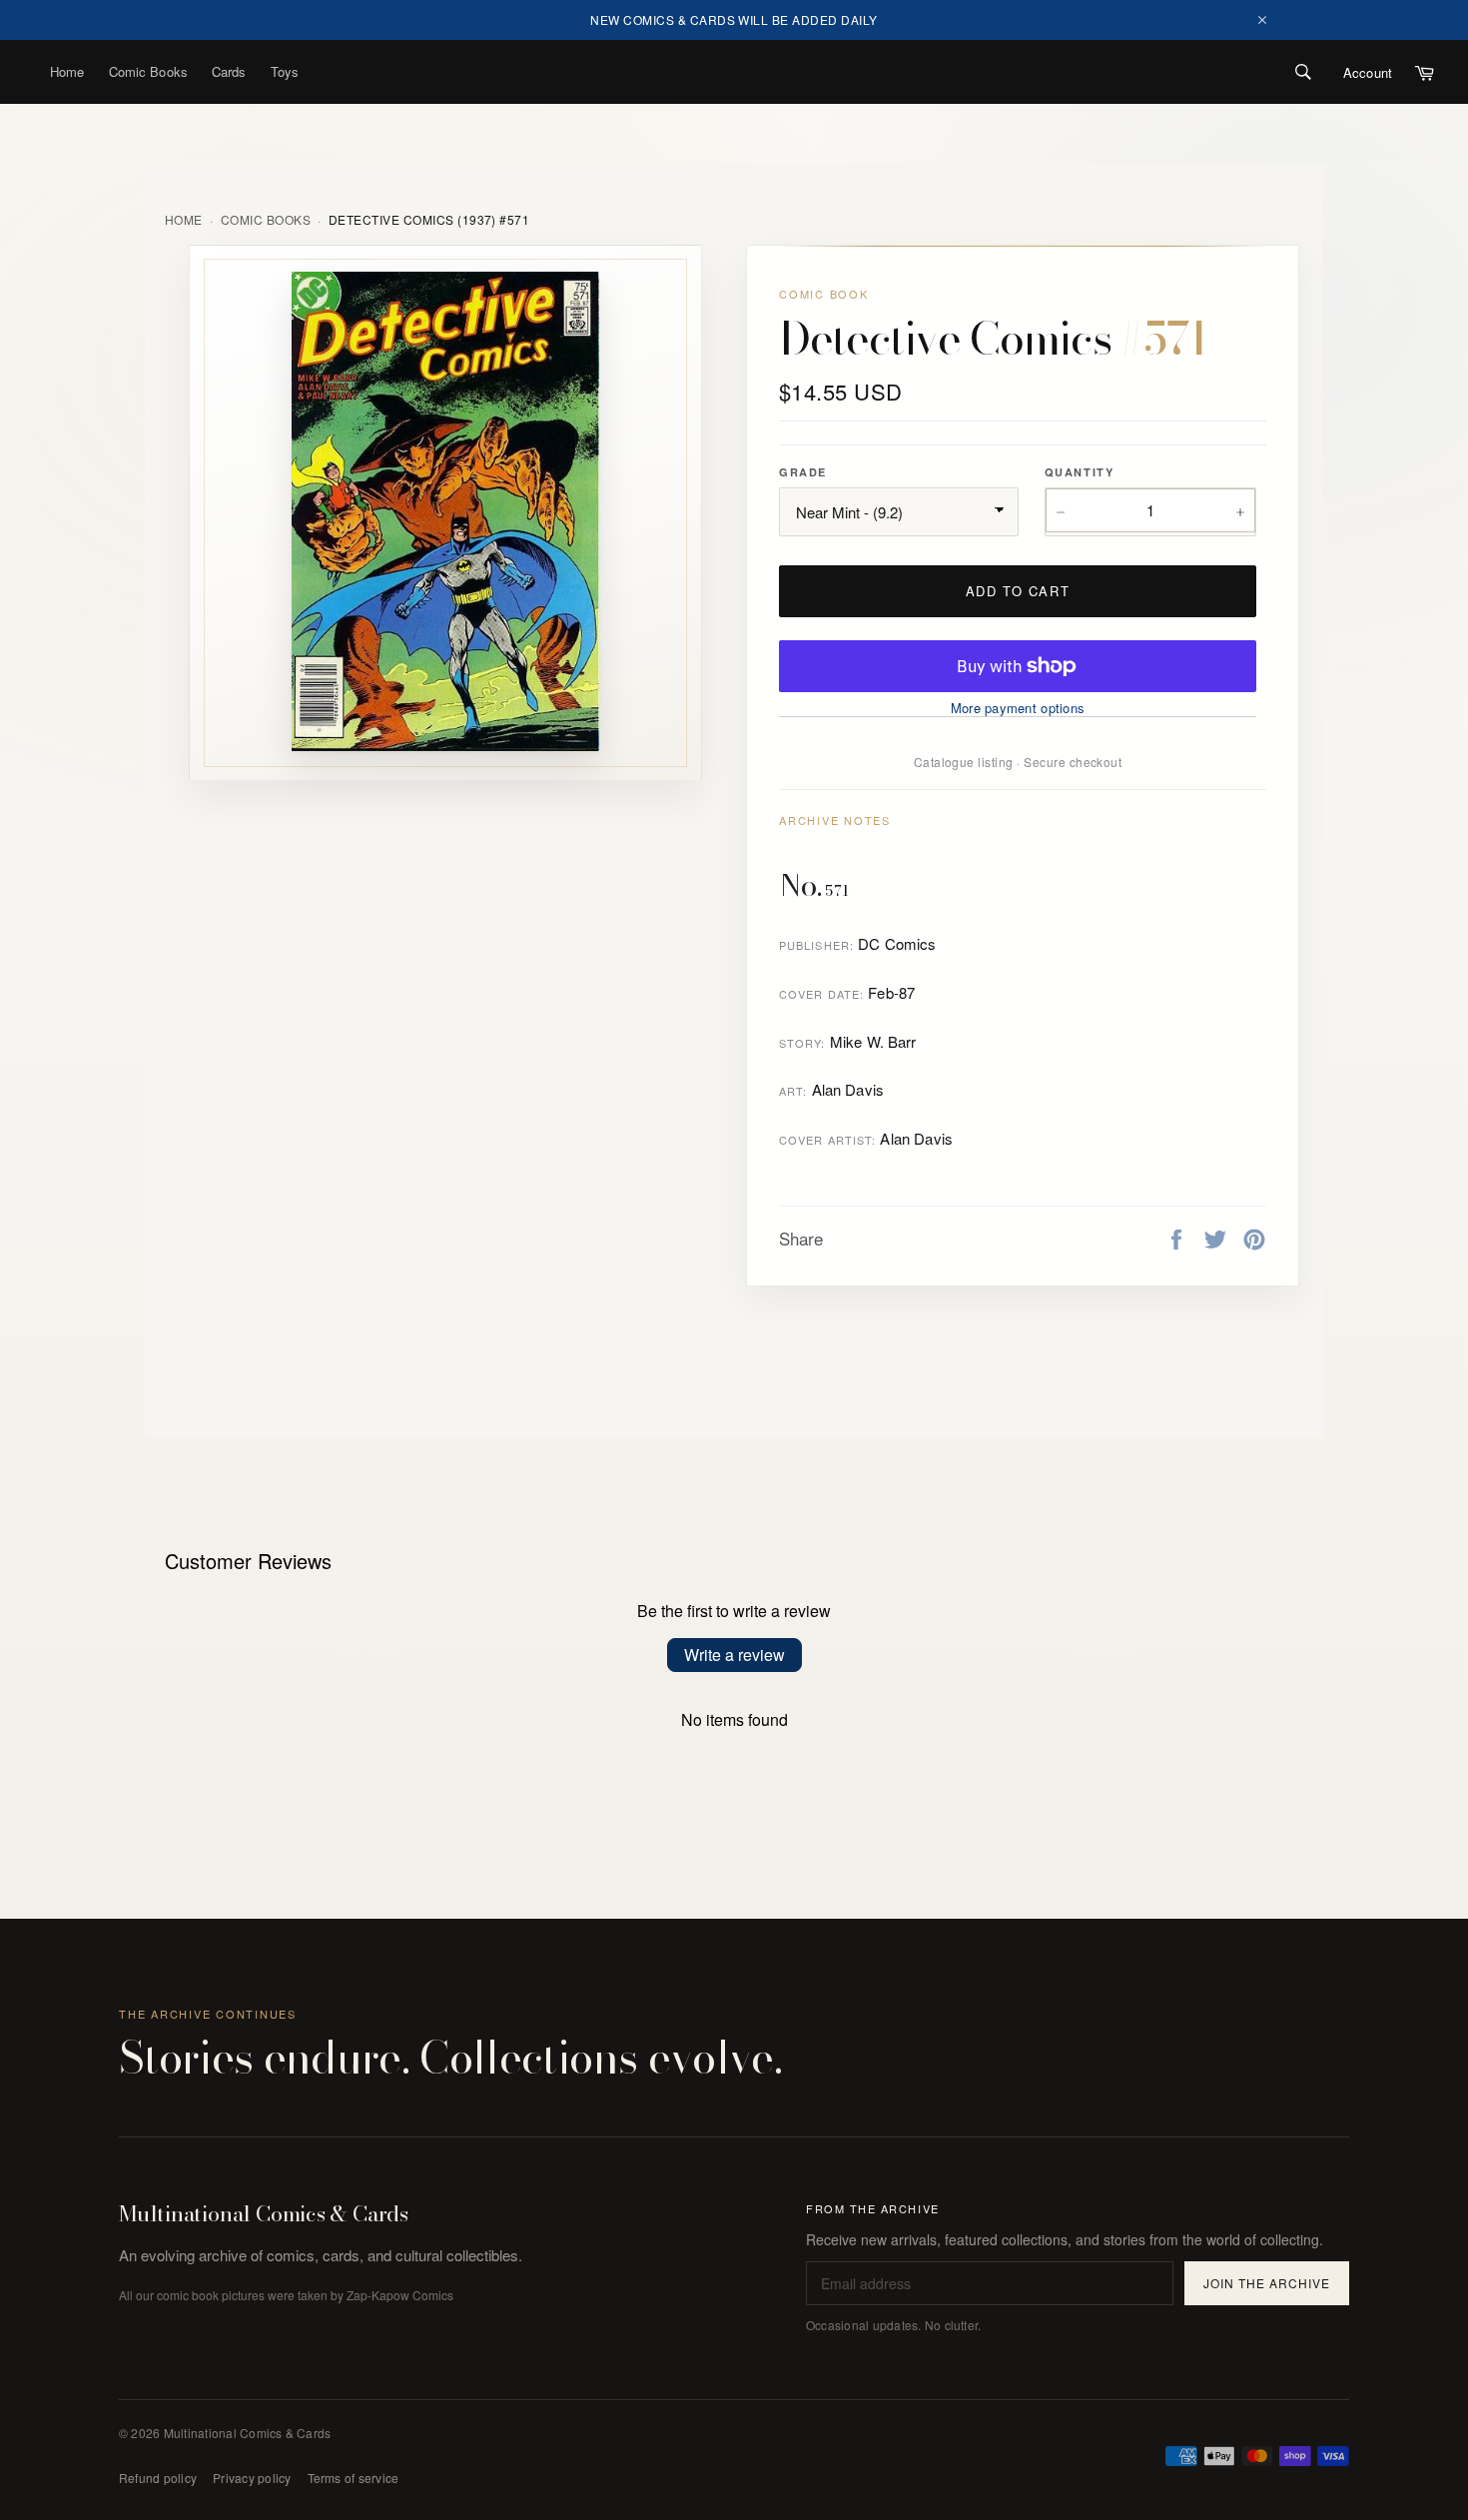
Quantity (1079, 472)
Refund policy (158, 2478)
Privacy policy (252, 2478)
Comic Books (148, 71)
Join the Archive (1266, 2283)
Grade (803, 472)
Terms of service (354, 2478)
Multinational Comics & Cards (264, 2214)
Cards (229, 71)
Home (67, 71)
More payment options (1018, 708)
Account (1368, 72)
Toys (285, 71)
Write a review (734, 1655)
